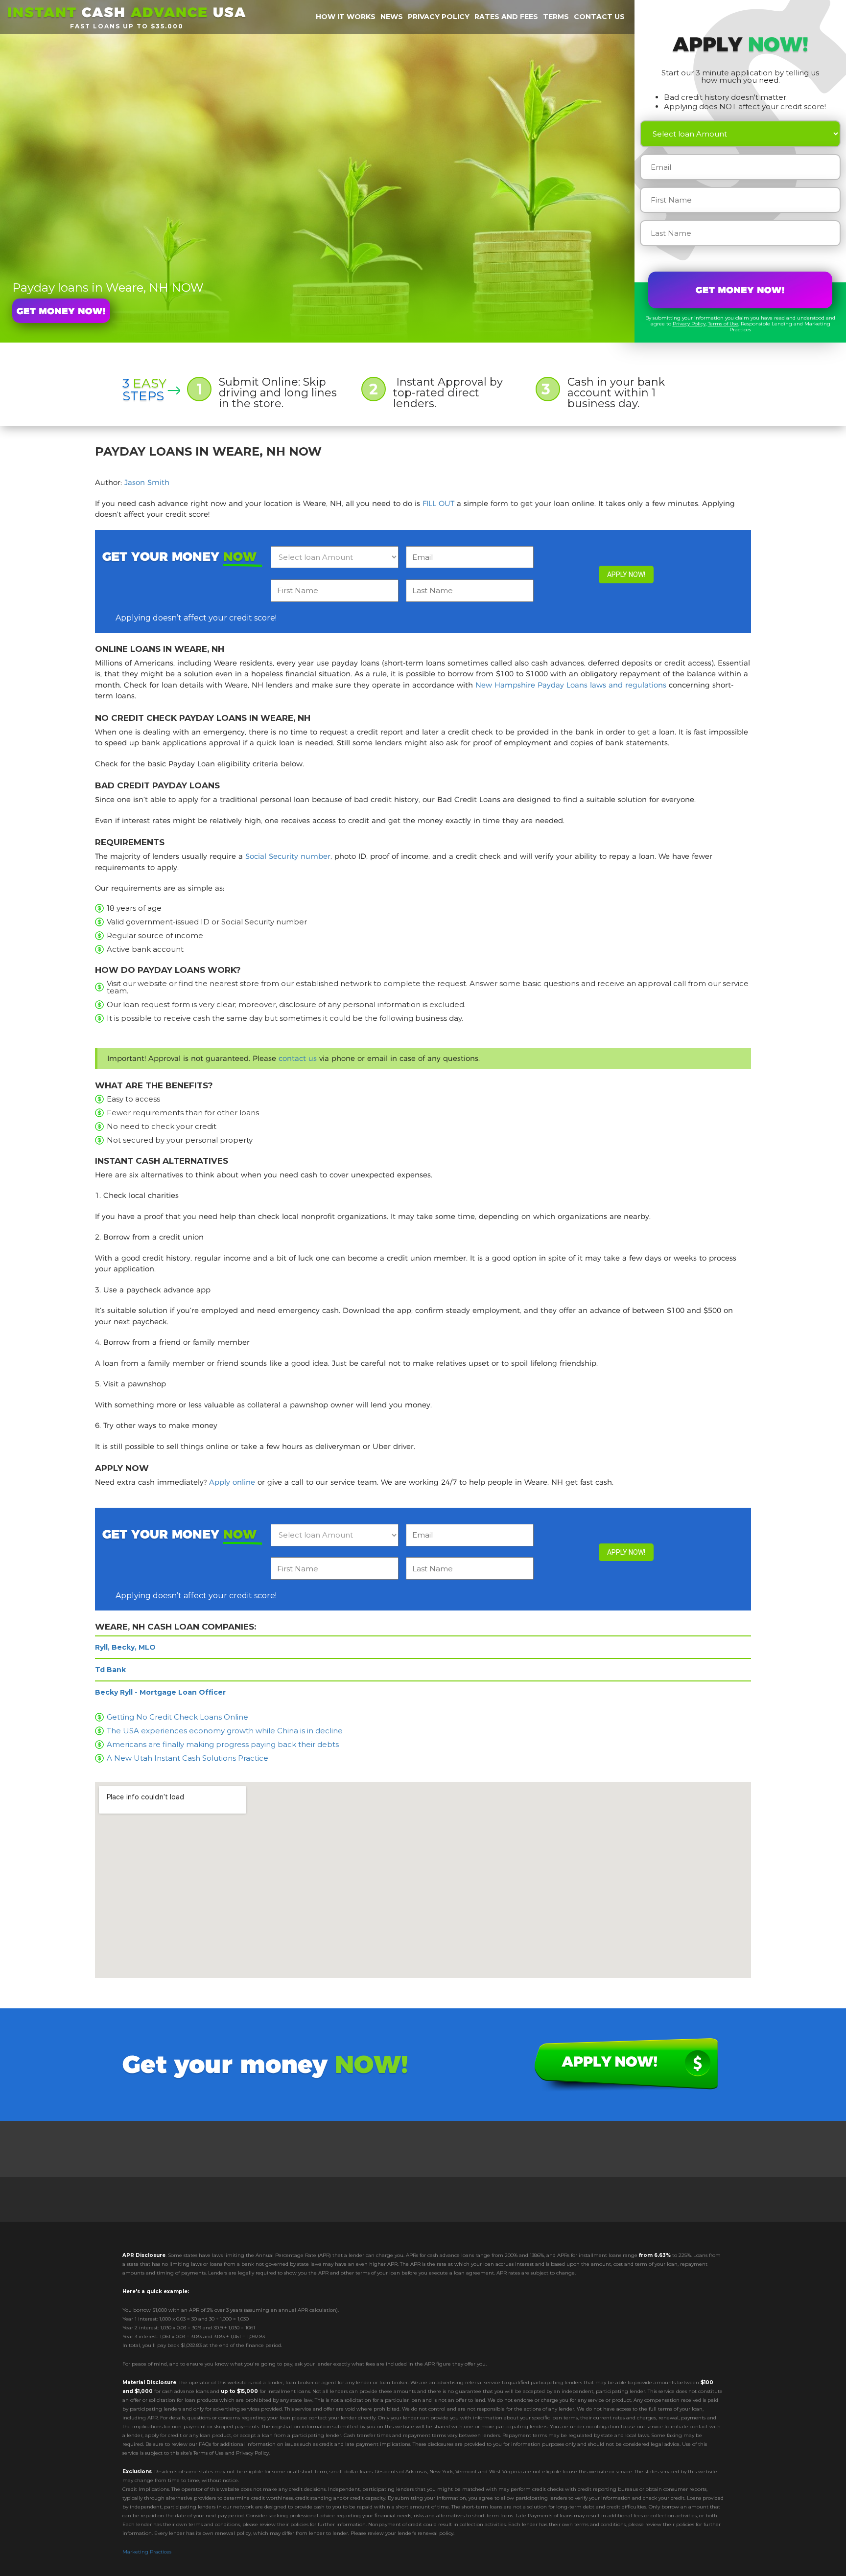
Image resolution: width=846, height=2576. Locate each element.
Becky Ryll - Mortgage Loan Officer (160, 1692)
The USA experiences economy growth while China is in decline (225, 1731)
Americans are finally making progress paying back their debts (223, 1744)
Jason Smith (147, 482)
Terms (556, 17)
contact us (298, 1058)
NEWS (392, 17)
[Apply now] (61, 311)
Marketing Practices (147, 2552)
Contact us (599, 17)
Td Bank (110, 1670)
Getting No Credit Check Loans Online (177, 1717)
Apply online (232, 1482)
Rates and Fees (506, 17)
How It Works (346, 17)
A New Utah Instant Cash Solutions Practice (188, 1758)
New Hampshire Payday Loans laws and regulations (571, 685)
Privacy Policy (689, 324)
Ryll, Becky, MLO (125, 1647)
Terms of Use (723, 324)
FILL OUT (438, 503)
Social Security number (288, 856)
